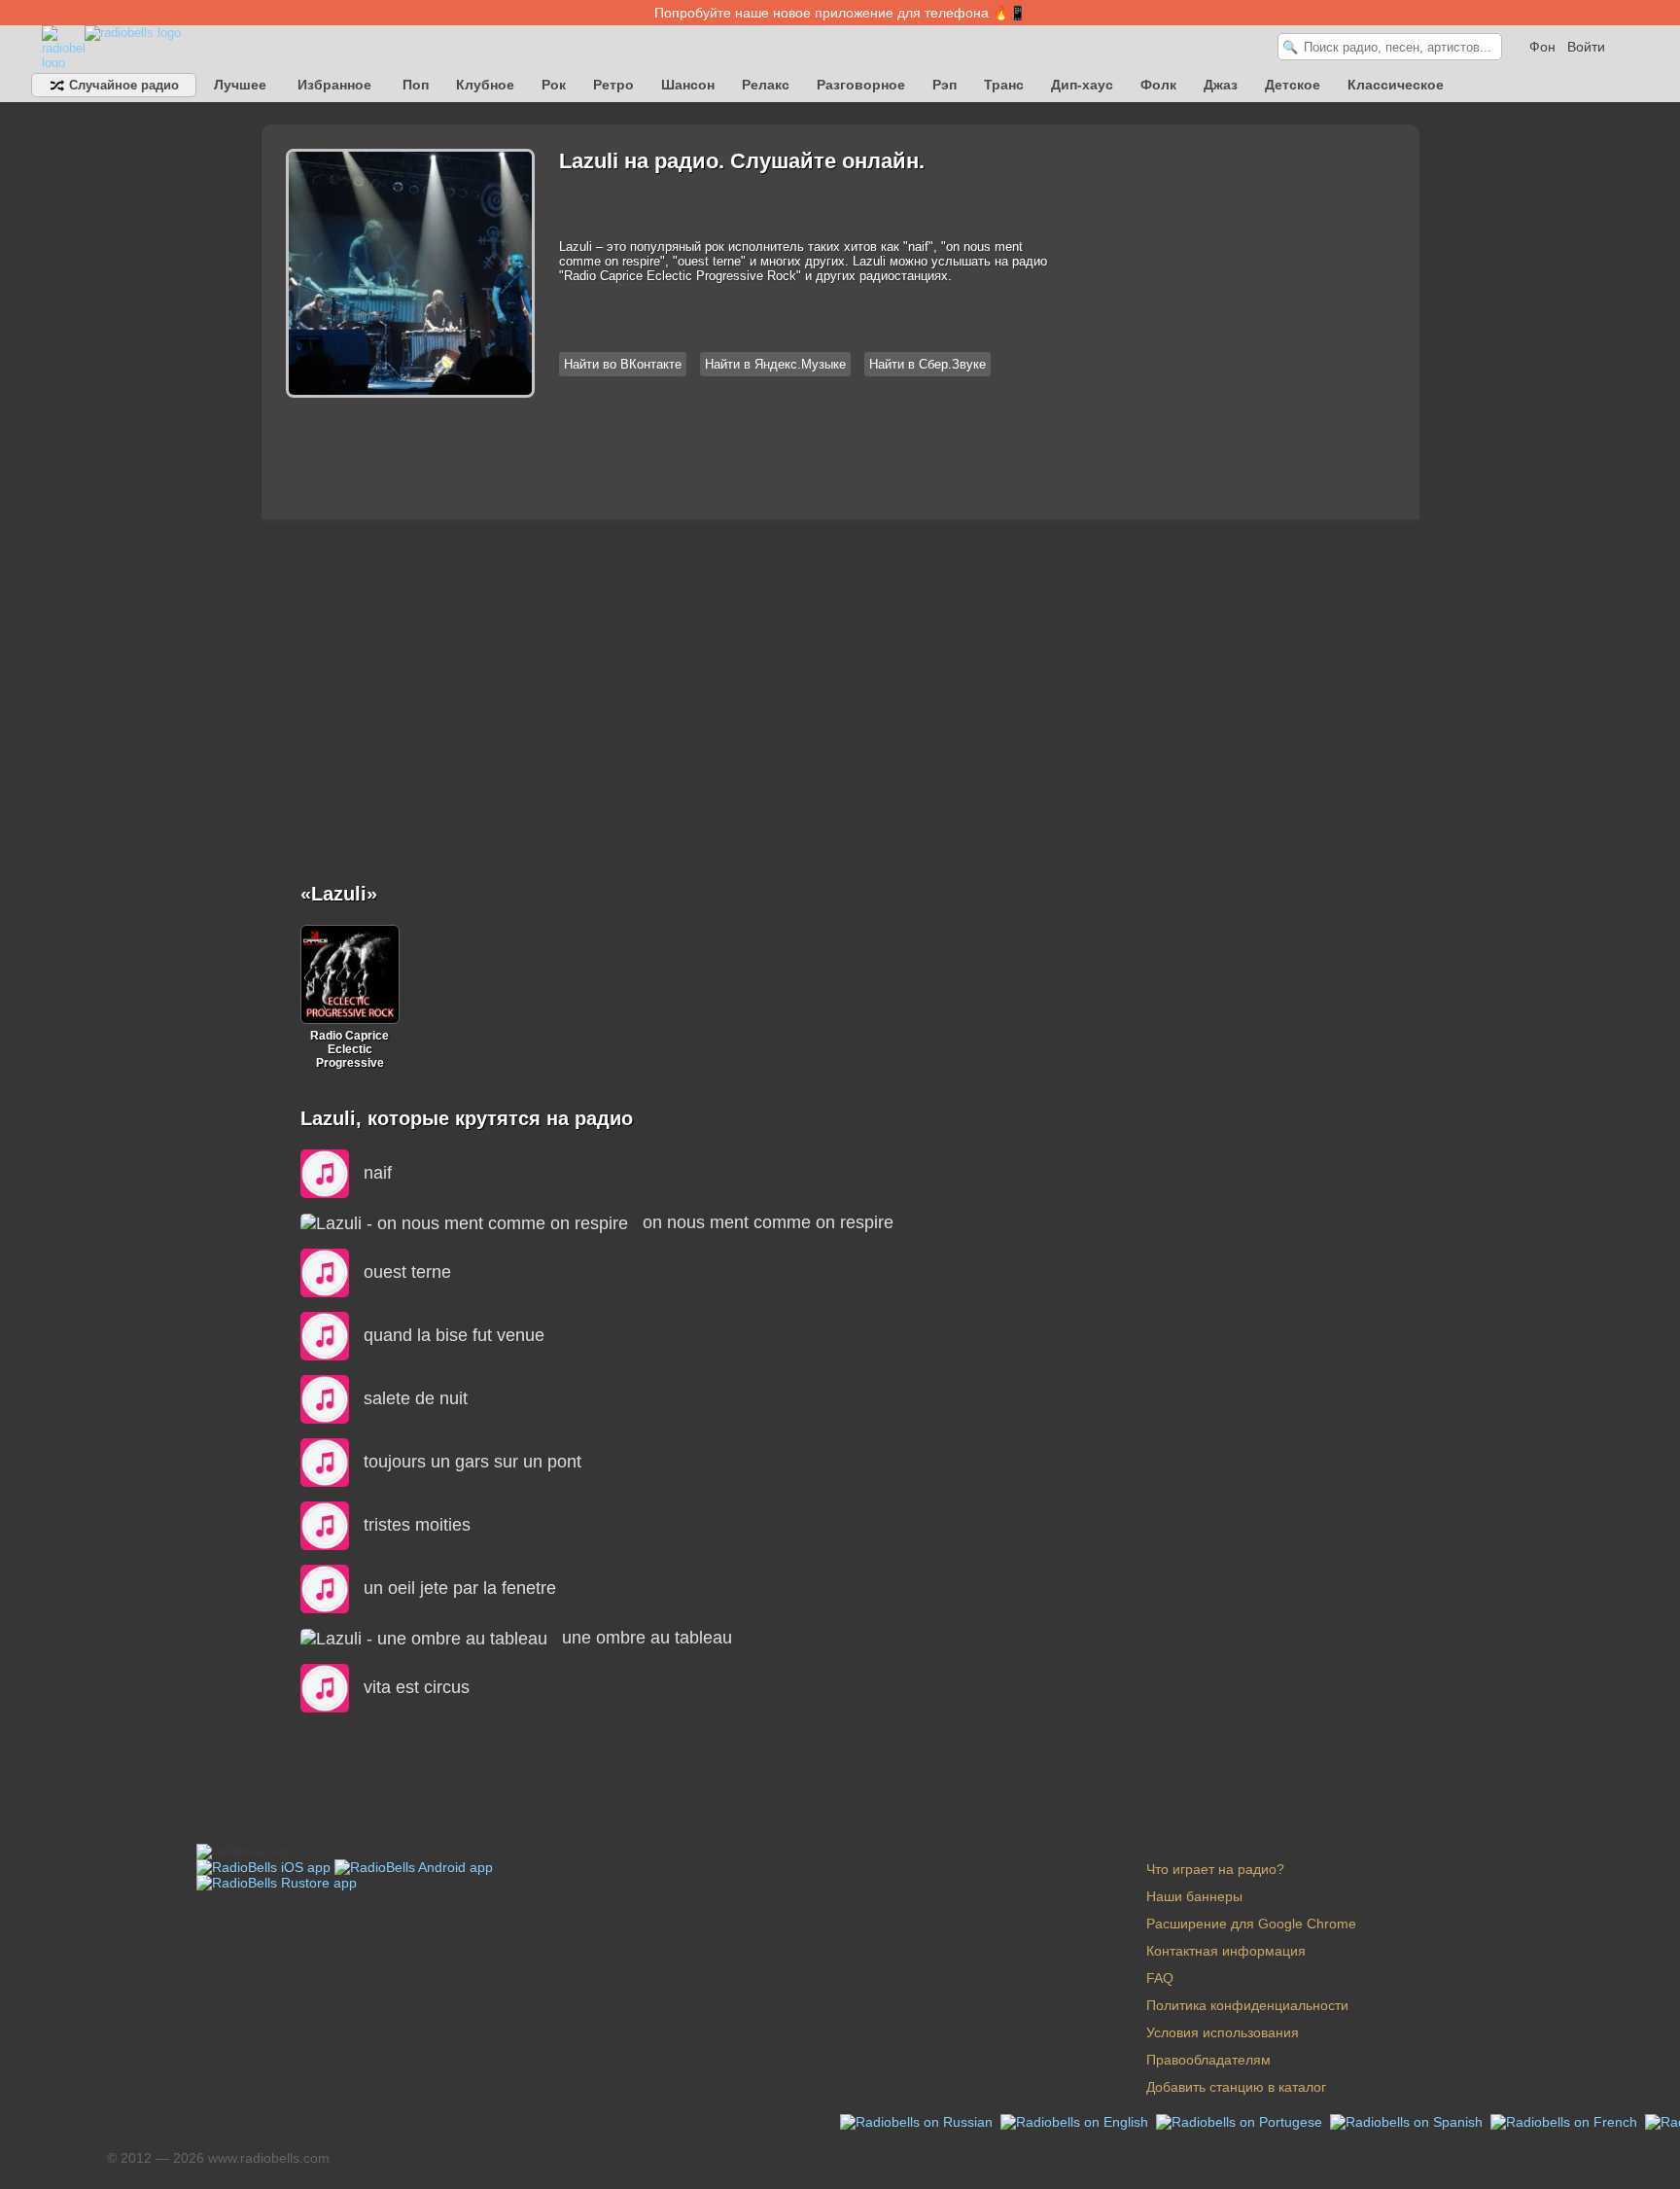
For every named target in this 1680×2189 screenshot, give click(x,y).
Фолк (1158, 85)
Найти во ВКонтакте (623, 364)
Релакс (766, 85)
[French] (1566, 2121)
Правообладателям (1208, 2060)
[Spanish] (1408, 2121)
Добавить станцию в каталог (1236, 2087)
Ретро (613, 85)
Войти (1586, 47)
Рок (554, 85)
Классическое (1396, 85)
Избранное (334, 85)
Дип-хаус (1082, 85)
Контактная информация (1226, 1951)
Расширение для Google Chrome (1251, 1924)
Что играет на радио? (1215, 1869)
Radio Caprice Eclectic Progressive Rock (350, 1049)
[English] (1076, 2121)
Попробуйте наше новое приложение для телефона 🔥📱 (840, 13)
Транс (1004, 85)
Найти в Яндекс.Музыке (775, 364)
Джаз (1221, 85)
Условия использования (1223, 2032)
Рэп (945, 85)
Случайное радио (122, 85)
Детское (1293, 85)
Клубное (485, 85)
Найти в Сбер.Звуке (927, 364)
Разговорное (861, 85)
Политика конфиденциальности (1247, 2005)
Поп (416, 85)
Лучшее (240, 85)
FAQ (1160, 1978)
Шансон (688, 85)
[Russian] (918, 2121)
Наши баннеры (1194, 1896)
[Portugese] (1241, 2121)
